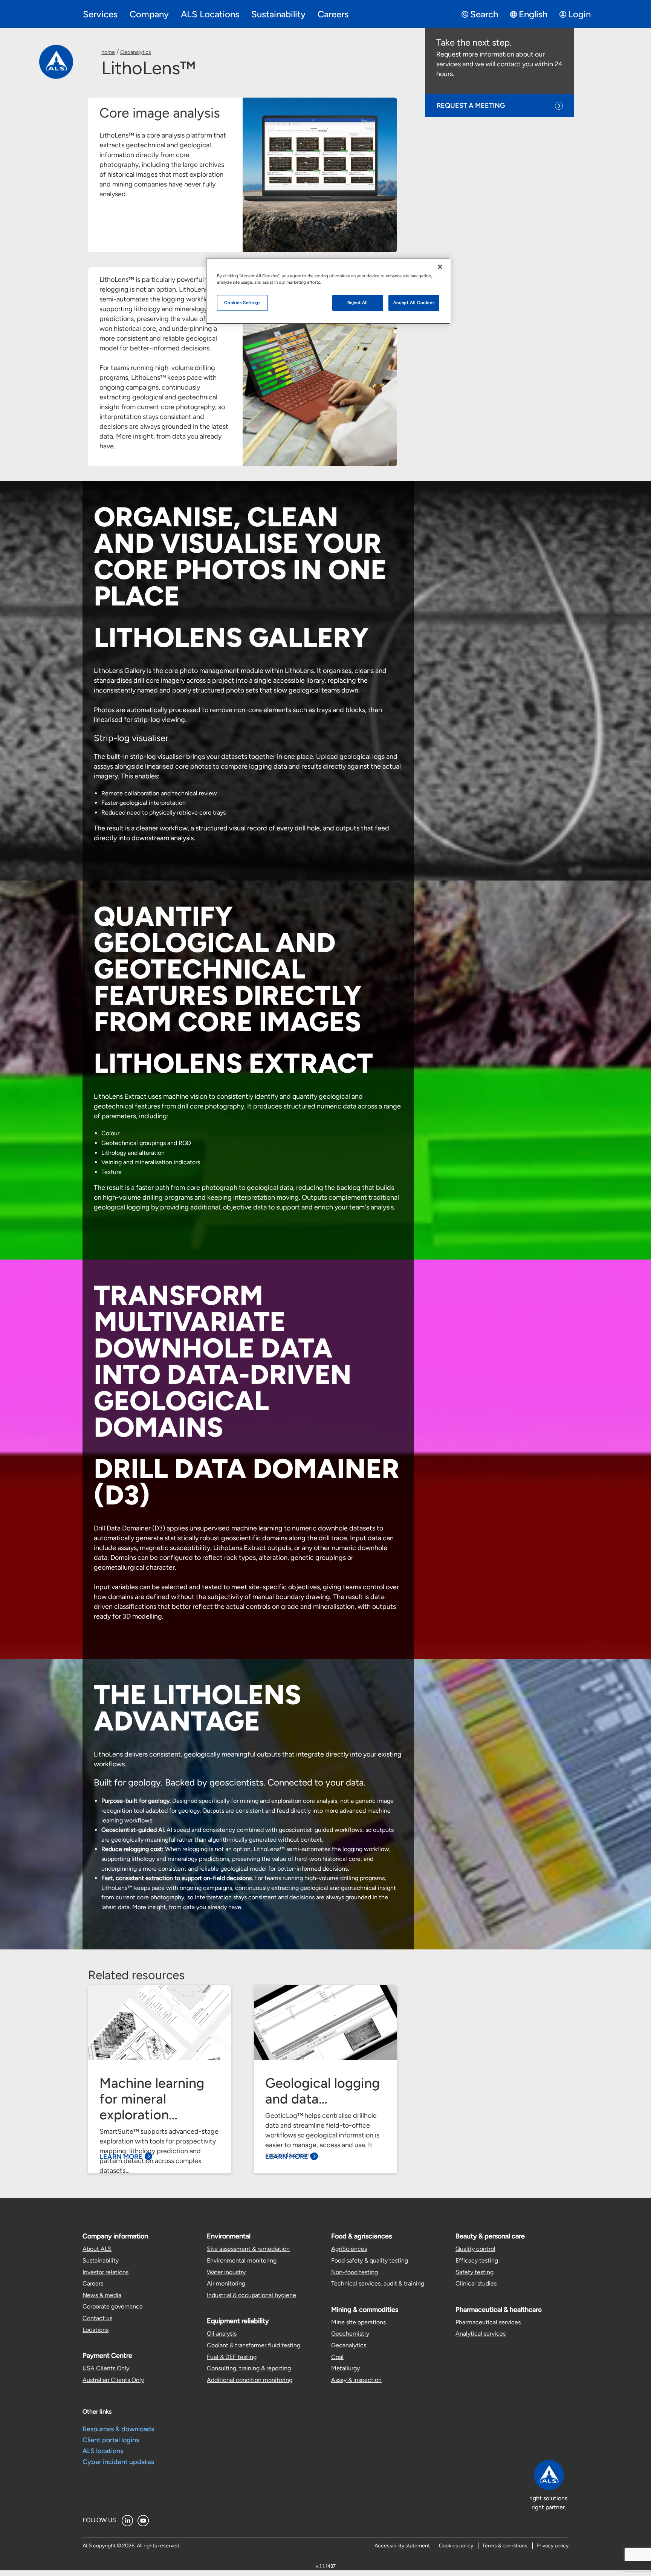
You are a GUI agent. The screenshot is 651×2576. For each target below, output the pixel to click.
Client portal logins (111, 2440)
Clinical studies (476, 2283)
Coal (337, 2357)
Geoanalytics (136, 52)
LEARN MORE (121, 2157)
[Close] (440, 267)
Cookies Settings (242, 303)
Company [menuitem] (149, 14)
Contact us (97, 2318)
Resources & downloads (118, 2429)
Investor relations (105, 2272)
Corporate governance (113, 2306)
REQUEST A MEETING (471, 105)
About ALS (97, 2249)
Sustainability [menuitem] (278, 14)
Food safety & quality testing (370, 2260)
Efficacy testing (477, 2260)
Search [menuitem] (484, 14)
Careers (93, 2283)
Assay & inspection (356, 2380)
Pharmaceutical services (488, 2322)
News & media (102, 2295)
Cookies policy (456, 2546)
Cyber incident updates (118, 2462)
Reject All (358, 303)
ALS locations (103, 2451)
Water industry (226, 2272)
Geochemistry (350, 2334)
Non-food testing (355, 2272)
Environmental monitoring (242, 2260)
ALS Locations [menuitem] (210, 14)
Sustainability (101, 2260)
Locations (96, 2330)
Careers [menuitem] (333, 14)
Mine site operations (358, 2322)
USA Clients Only (106, 2368)
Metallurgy (345, 2368)
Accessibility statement (402, 2546)
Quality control (475, 2249)
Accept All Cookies (414, 303)
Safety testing (474, 2272)
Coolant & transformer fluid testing (254, 2345)
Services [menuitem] (100, 14)
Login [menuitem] (579, 14)
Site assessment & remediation (248, 2249)
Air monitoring (226, 2283)
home (108, 52)
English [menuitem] (533, 14)
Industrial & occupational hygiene (251, 2295)
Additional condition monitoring (250, 2380)
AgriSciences (349, 2249)
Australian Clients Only (113, 2380)
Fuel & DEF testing (232, 2357)
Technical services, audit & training (378, 2283)
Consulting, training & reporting (249, 2368)
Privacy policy (552, 2546)
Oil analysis (222, 2334)
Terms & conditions (505, 2546)
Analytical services (481, 2334)
